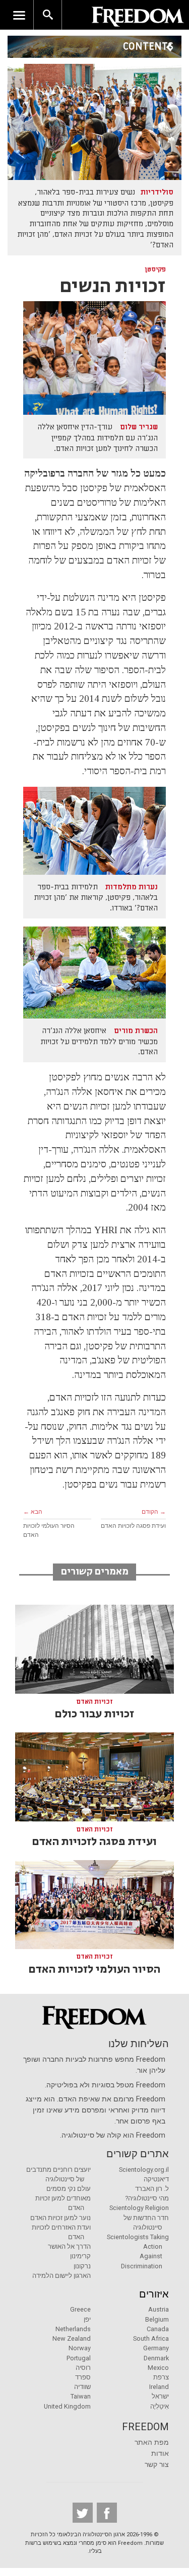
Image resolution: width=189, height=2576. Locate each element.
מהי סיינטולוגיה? (147, 2198)
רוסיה (83, 2368)
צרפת (161, 2377)
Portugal (79, 2358)
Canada (158, 2329)
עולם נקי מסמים (69, 2189)
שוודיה (82, 2387)
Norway (80, 2348)
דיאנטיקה (156, 2179)
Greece (80, 2309)
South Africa (151, 2338)
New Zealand (72, 2338)
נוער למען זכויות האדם (60, 2218)
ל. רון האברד (152, 2189)
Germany (156, 2348)
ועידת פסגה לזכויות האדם (133, 1526)
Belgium (157, 2319)
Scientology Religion (139, 2208)
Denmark (156, 2358)
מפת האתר (152, 2443)
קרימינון (80, 2256)
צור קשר (157, 2465)
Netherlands (73, 2329)
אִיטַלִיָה (160, 2406)
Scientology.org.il (144, 2170)
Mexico (158, 2368)
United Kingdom (67, 2406)
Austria (159, 2309)
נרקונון (82, 2266)
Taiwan (81, 2396)
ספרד (83, 2377)
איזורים (154, 2294)
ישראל (160, 2396)
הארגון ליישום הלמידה (61, 2276)
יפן (87, 2319)
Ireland (159, 2387)
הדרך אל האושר (69, 2246)
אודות (160, 2454)
